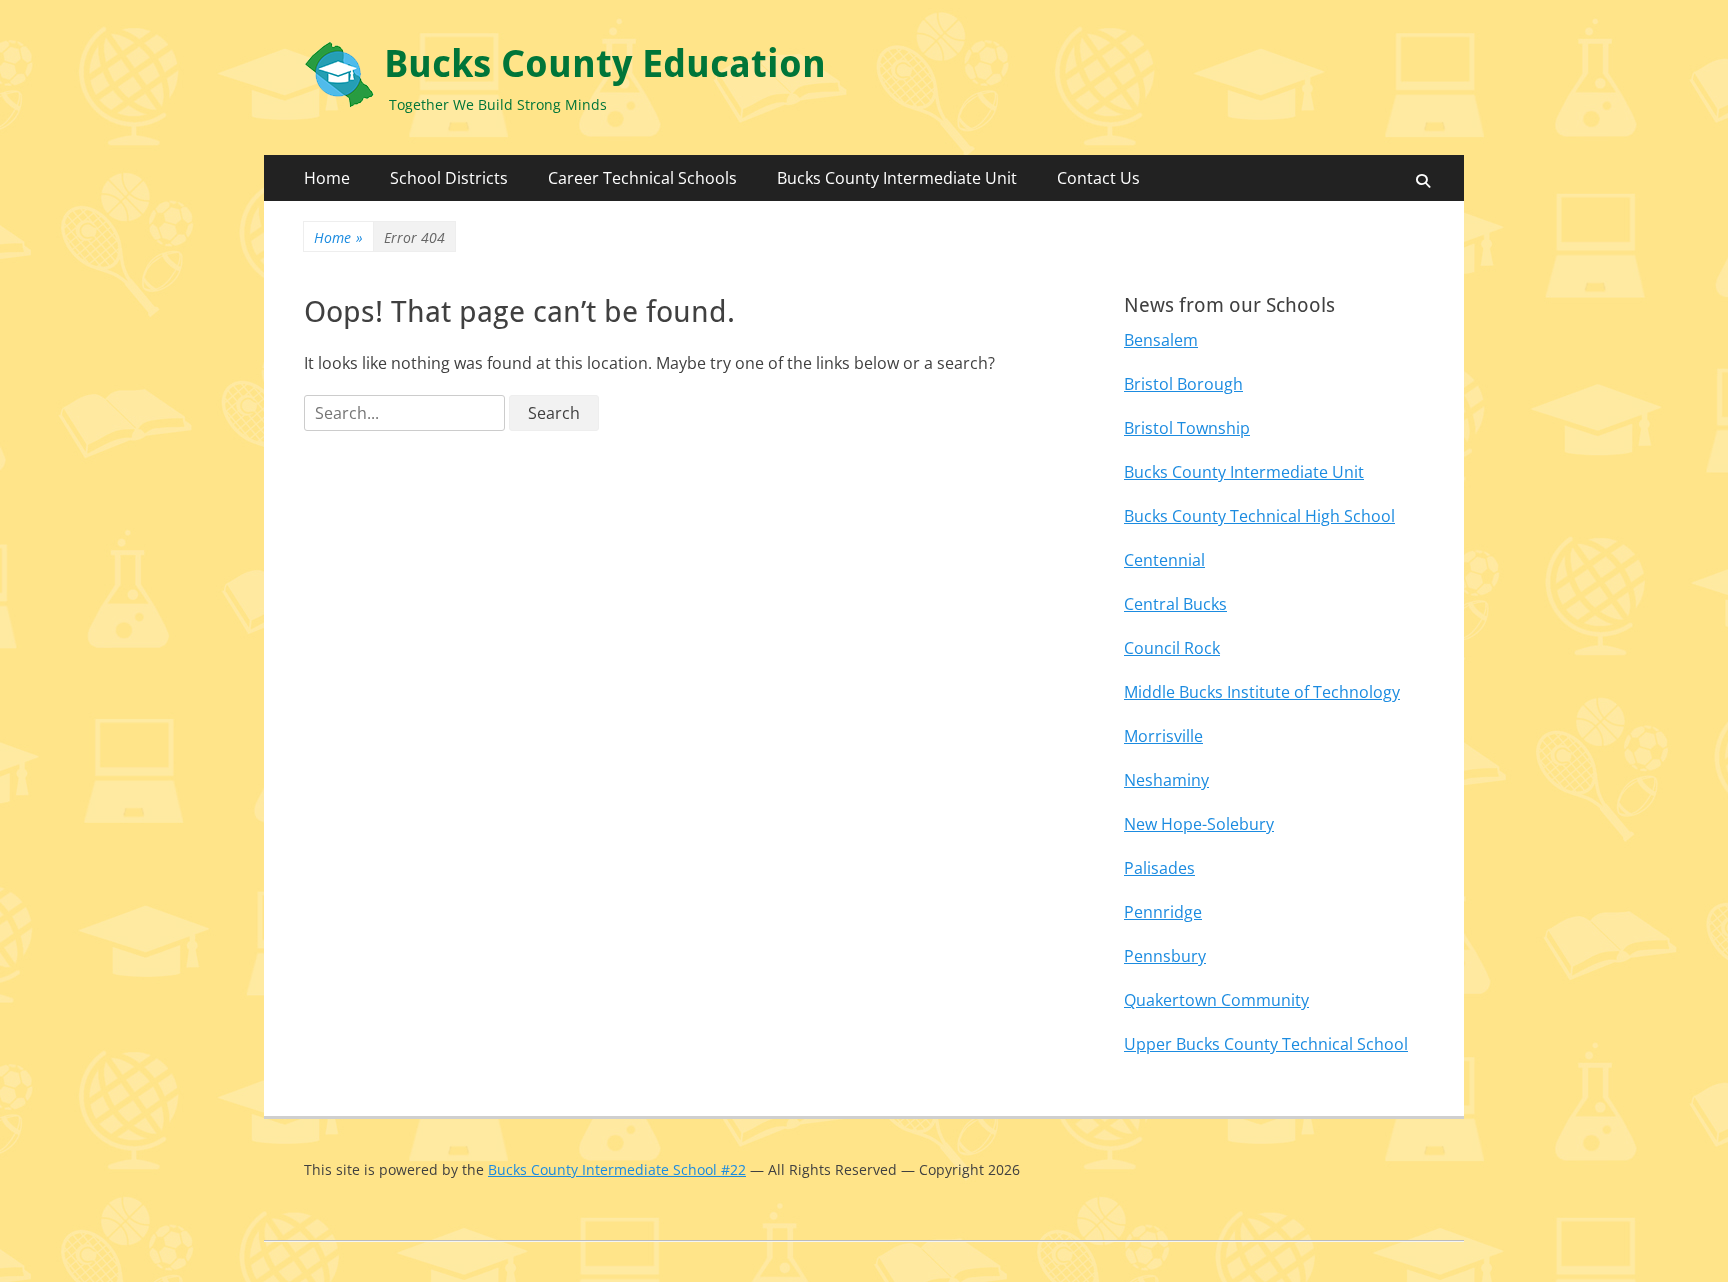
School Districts (449, 178)
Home (327, 178)
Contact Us (1098, 178)
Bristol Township (1187, 428)
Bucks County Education (605, 64)
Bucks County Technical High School (1259, 516)
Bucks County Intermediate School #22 (617, 1169)
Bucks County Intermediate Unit (897, 178)
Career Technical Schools (642, 178)
